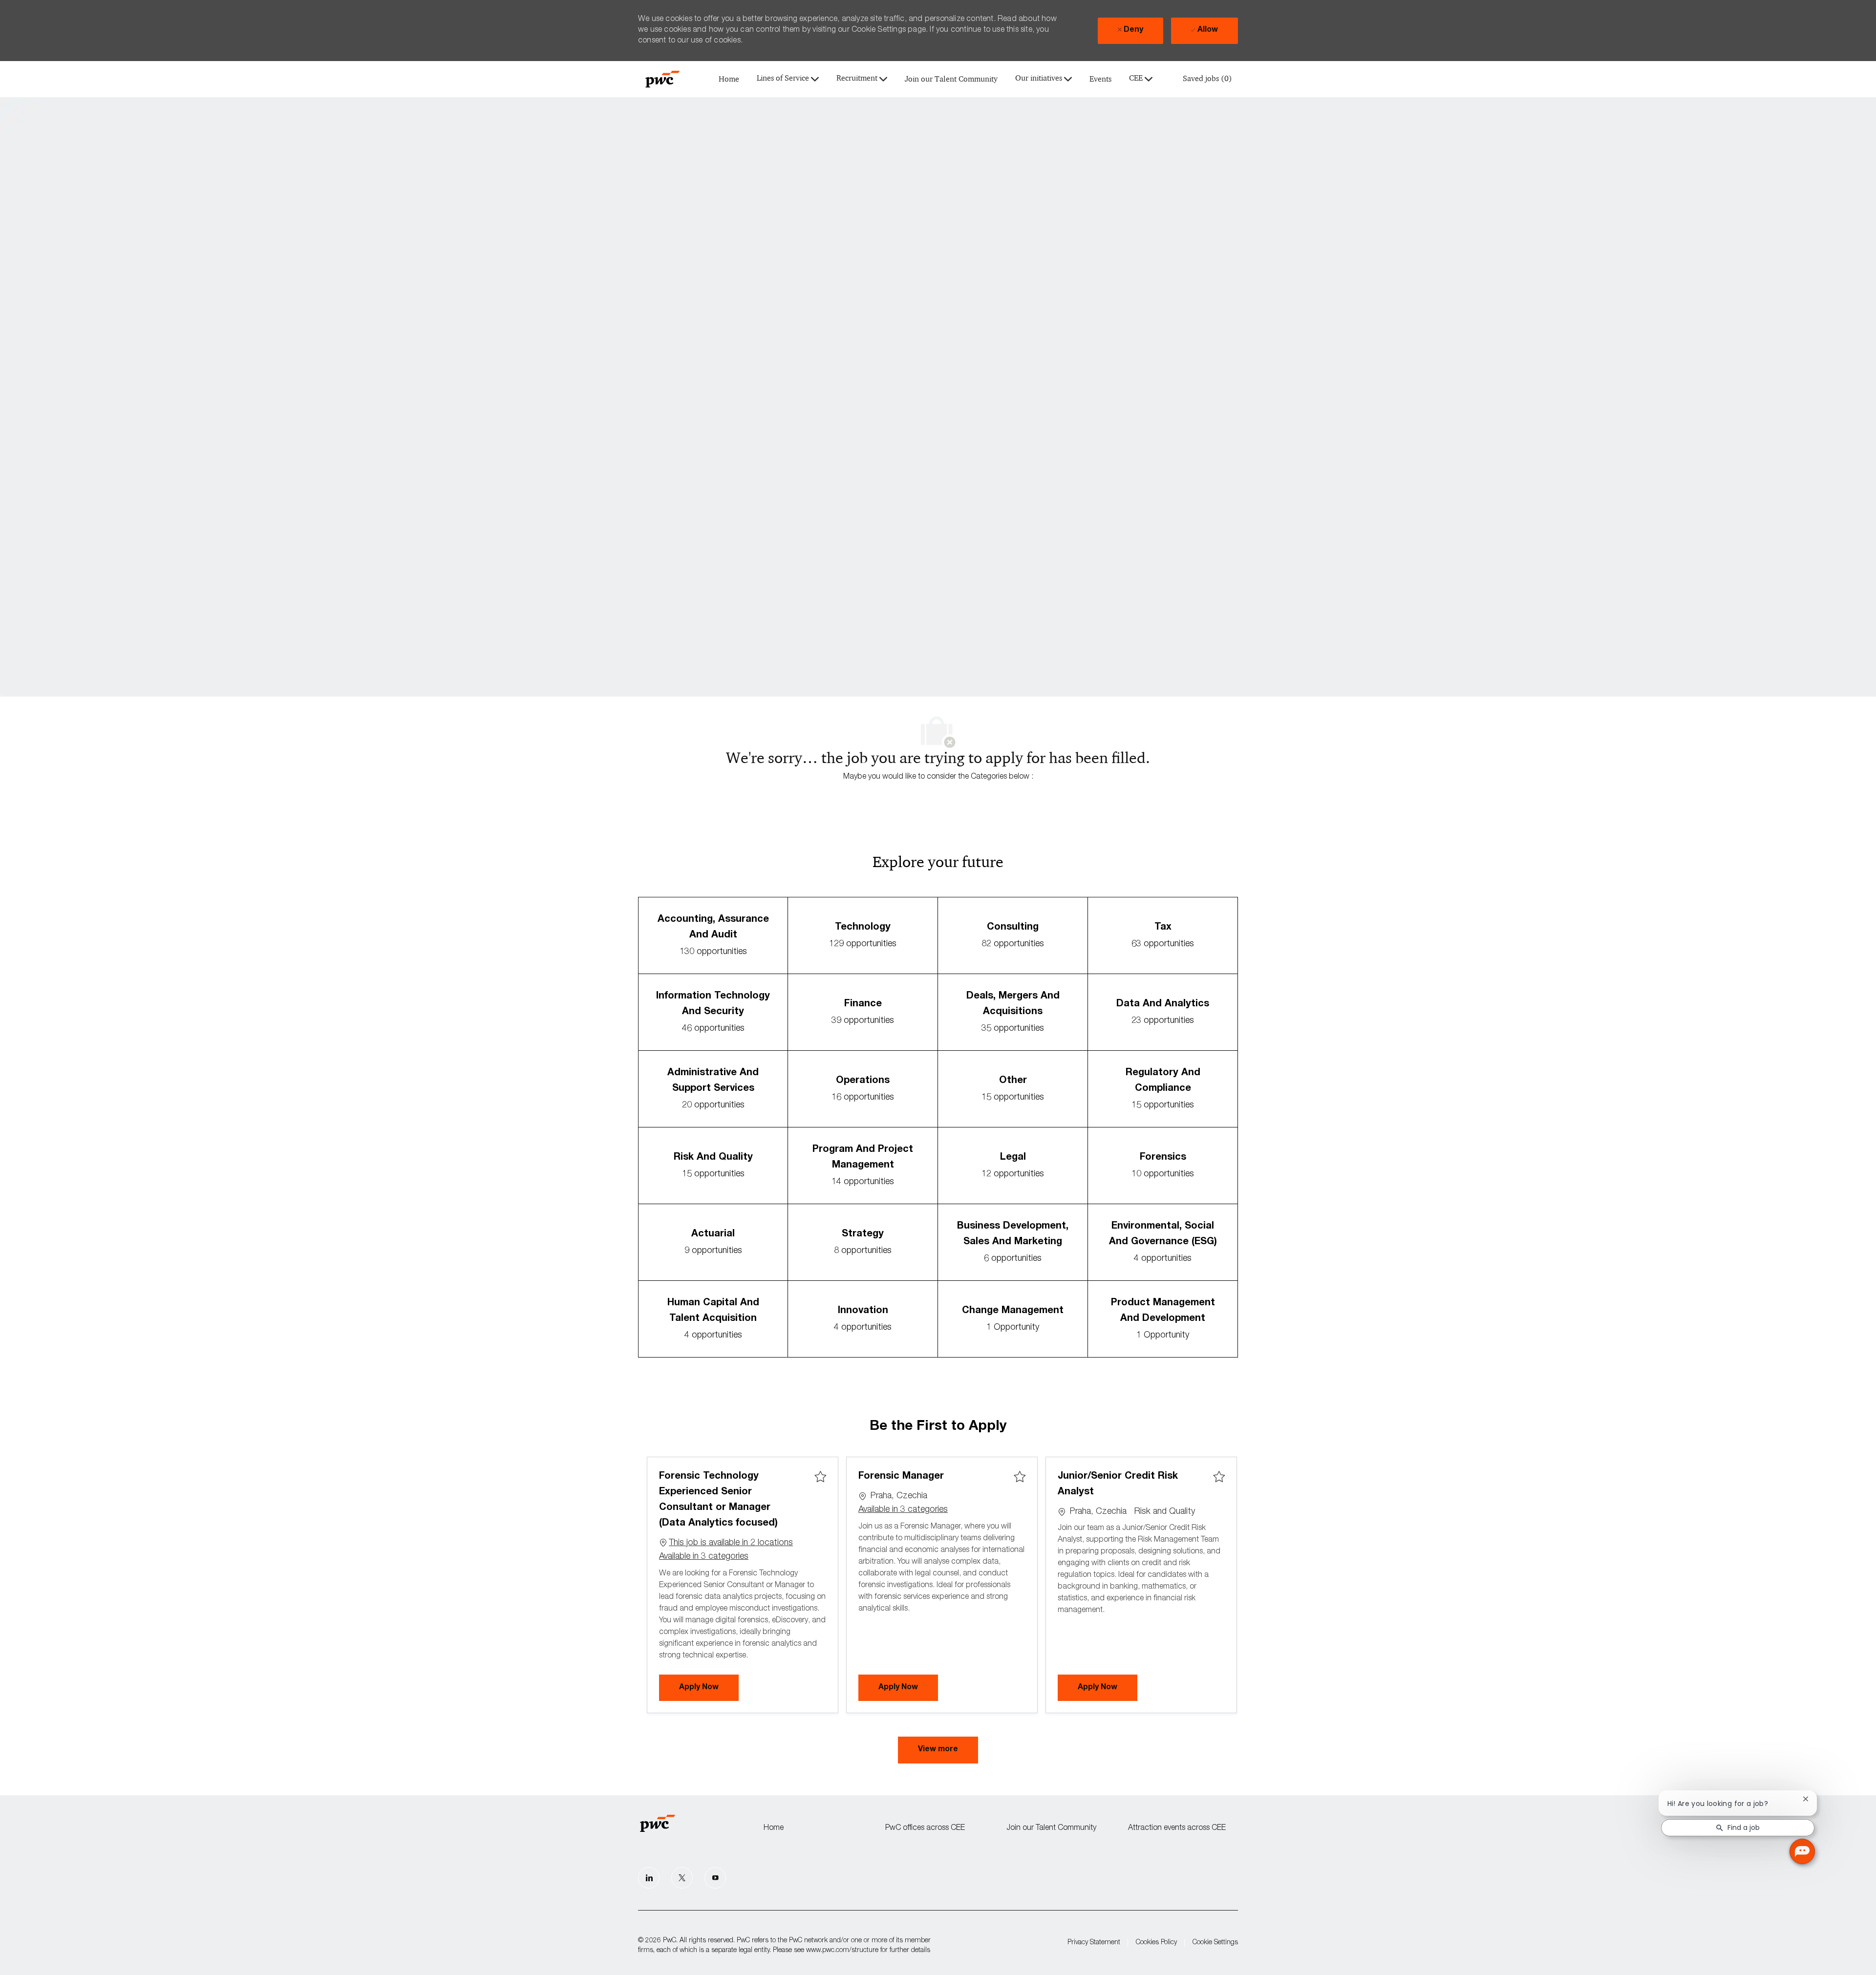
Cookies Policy (1156, 1943)
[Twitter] (682, 1878)
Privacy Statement (1094, 1943)
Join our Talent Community (951, 79)
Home (729, 79)
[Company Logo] (662, 79)
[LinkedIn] (649, 1878)
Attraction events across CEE (1177, 1828)
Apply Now (709, 1688)
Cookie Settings (1215, 1943)
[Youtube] (715, 1878)
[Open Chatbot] (1802, 1851)
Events (1100, 79)
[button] (938, 1750)
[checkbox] (820, 1477)
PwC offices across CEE (925, 1828)
